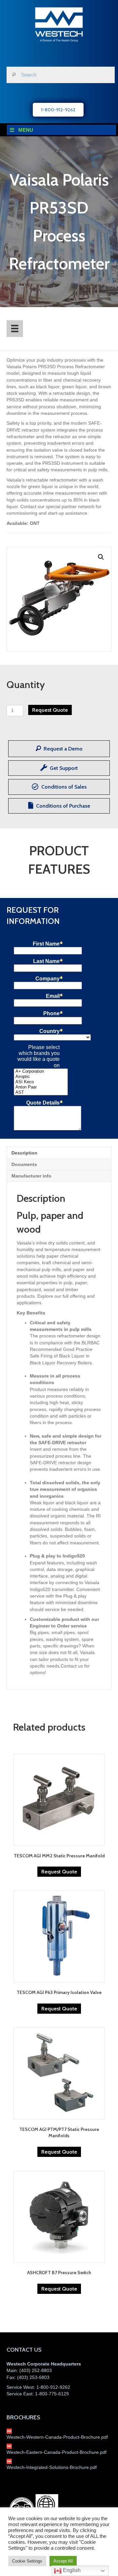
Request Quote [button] (59, 1872)
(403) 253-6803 (33, 2377)
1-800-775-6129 (52, 2394)
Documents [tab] (24, 1164)
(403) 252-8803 (36, 2370)
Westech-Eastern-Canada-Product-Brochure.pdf (57, 2452)
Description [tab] (24, 1153)
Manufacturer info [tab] (31, 1176)
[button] (101, 557)
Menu (26, 130)
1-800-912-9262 (53, 2387)
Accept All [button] (63, 2561)
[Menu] (15, 328)
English (71, 2570)
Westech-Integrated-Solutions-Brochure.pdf (52, 2467)
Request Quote (50, 710)
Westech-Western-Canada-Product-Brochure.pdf (57, 2437)
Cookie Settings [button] (27, 2561)
